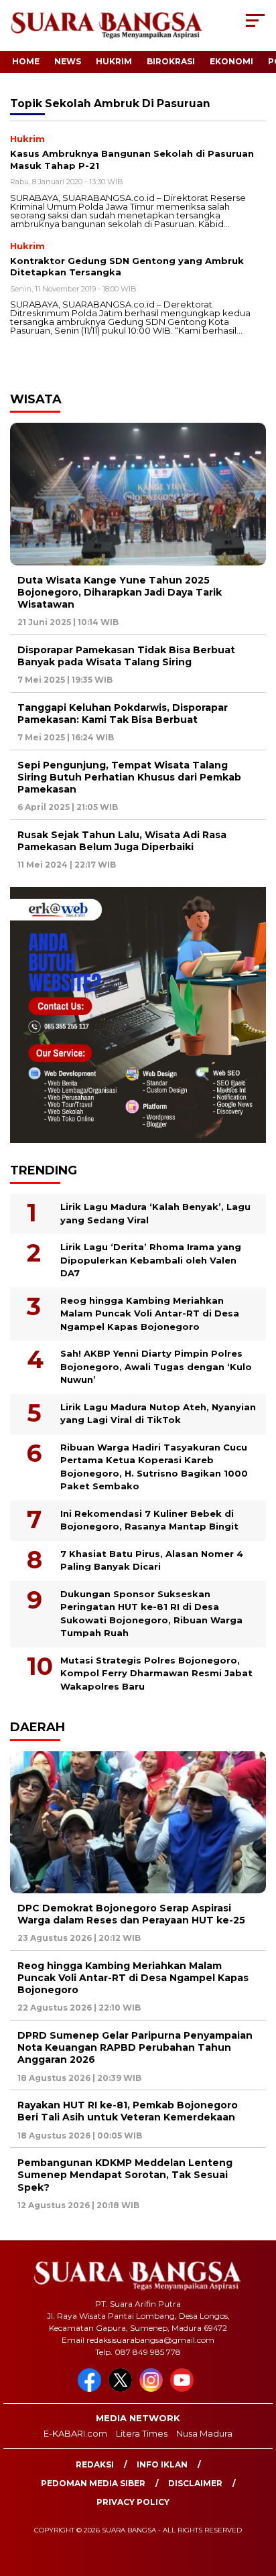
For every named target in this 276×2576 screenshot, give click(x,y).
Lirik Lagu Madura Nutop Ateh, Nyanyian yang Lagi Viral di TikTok (158, 1414)
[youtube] (184, 2389)
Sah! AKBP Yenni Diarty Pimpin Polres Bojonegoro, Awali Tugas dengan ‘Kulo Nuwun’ (156, 1366)
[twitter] (123, 2389)
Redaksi (95, 2464)
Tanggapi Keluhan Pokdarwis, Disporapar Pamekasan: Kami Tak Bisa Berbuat (123, 714)
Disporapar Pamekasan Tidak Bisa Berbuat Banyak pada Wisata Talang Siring (126, 656)
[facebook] (92, 2389)
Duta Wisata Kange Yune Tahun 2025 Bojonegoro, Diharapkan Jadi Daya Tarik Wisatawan (120, 592)
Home (26, 61)
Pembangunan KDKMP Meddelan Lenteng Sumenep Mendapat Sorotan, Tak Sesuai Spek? (125, 2175)
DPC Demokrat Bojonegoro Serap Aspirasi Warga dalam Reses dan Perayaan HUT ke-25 (131, 1914)
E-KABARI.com (75, 2433)
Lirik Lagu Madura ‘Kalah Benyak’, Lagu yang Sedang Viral (155, 1213)
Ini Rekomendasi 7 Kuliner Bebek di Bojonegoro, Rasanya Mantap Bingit (149, 1520)
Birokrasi (171, 61)
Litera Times (142, 2433)
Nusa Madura (204, 2433)
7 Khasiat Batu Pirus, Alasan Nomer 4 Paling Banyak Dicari (152, 1560)
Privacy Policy (133, 2502)
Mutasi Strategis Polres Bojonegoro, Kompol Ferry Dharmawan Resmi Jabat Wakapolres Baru (156, 1673)
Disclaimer (195, 2483)
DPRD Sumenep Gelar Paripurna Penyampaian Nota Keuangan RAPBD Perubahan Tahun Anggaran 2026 (135, 2047)
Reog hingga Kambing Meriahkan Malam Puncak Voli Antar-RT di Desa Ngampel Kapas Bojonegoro (150, 1313)
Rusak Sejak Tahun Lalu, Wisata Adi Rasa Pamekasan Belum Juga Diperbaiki (122, 841)
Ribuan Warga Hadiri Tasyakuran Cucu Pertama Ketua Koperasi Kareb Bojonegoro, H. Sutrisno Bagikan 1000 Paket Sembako (154, 1467)
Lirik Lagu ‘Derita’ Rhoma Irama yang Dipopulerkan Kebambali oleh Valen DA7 (151, 1260)
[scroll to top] (257, 2498)
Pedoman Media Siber (93, 2483)
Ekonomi (231, 61)
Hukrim (114, 61)
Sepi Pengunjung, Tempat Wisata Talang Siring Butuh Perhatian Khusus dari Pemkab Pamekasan (129, 777)
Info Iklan (162, 2464)
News (68, 61)
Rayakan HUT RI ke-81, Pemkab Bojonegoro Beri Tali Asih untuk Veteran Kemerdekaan (128, 2111)
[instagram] (153, 2389)
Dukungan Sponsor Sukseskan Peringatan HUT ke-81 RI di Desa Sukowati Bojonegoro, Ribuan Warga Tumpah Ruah (151, 1614)
